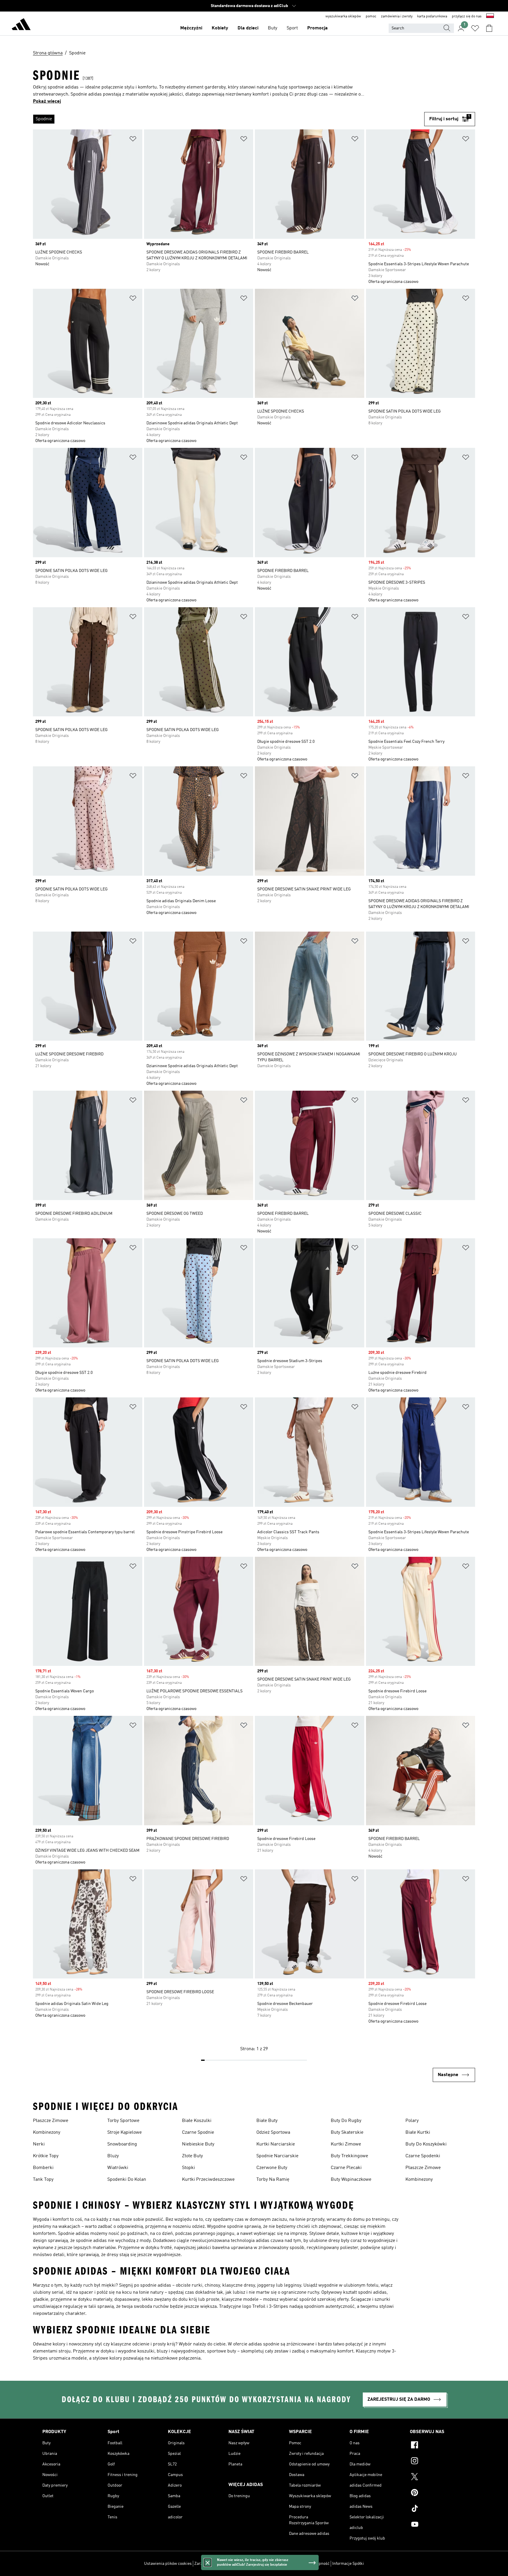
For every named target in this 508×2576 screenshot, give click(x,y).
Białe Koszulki (197, 2121)
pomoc (371, 16)
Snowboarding (122, 2144)
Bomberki (43, 2168)
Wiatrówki (118, 2168)
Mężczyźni (191, 28)
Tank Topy (43, 2180)
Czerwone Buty (272, 2168)
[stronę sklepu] (21, 25)
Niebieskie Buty (198, 2144)
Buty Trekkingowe (349, 2156)
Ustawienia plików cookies (168, 2564)
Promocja (317, 28)
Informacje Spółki (348, 2564)
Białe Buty (267, 2121)
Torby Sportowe (123, 2121)
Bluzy (113, 2156)
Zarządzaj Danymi (210, 2564)
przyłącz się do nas (467, 16)
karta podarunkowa (432, 16)
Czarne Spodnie (198, 2133)
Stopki (188, 2168)
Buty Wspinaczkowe (351, 2180)
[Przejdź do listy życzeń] (475, 28)
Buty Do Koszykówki (426, 2144)
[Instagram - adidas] (438, 2462)
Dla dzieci (248, 28)
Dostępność (319, 2564)
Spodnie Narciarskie (277, 2156)
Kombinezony (47, 2133)
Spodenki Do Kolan (127, 2180)
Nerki (39, 2144)
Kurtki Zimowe (346, 2144)
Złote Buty (192, 2156)
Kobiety (220, 28)
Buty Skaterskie (347, 2133)
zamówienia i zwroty (397, 16)
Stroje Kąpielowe (125, 2133)
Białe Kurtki (418, 2133)
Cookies (236, 2564)
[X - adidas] (438, 2477)
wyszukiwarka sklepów (343, 16)
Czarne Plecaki (346, 2168)
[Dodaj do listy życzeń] (133, 140)
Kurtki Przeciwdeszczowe (208, 2180)
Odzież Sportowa (273, 2133)
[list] (229, 119)
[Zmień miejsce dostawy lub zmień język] (490, 16)
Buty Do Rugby (346, 2121)
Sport (292, 28)
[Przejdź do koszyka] (489, 28)
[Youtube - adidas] (438, 2525)
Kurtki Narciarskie (276, 2144)
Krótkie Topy (46, 2156)
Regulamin (296, 2564)
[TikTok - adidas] (438, 2509)
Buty (273, 28)
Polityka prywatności (265, 2564)
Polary (412, 2121)
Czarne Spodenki (423, 2156)
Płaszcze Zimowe (51, 2121)
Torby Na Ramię (273, 2180)
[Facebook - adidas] (438, 2446)
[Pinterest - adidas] (438, 2493)
